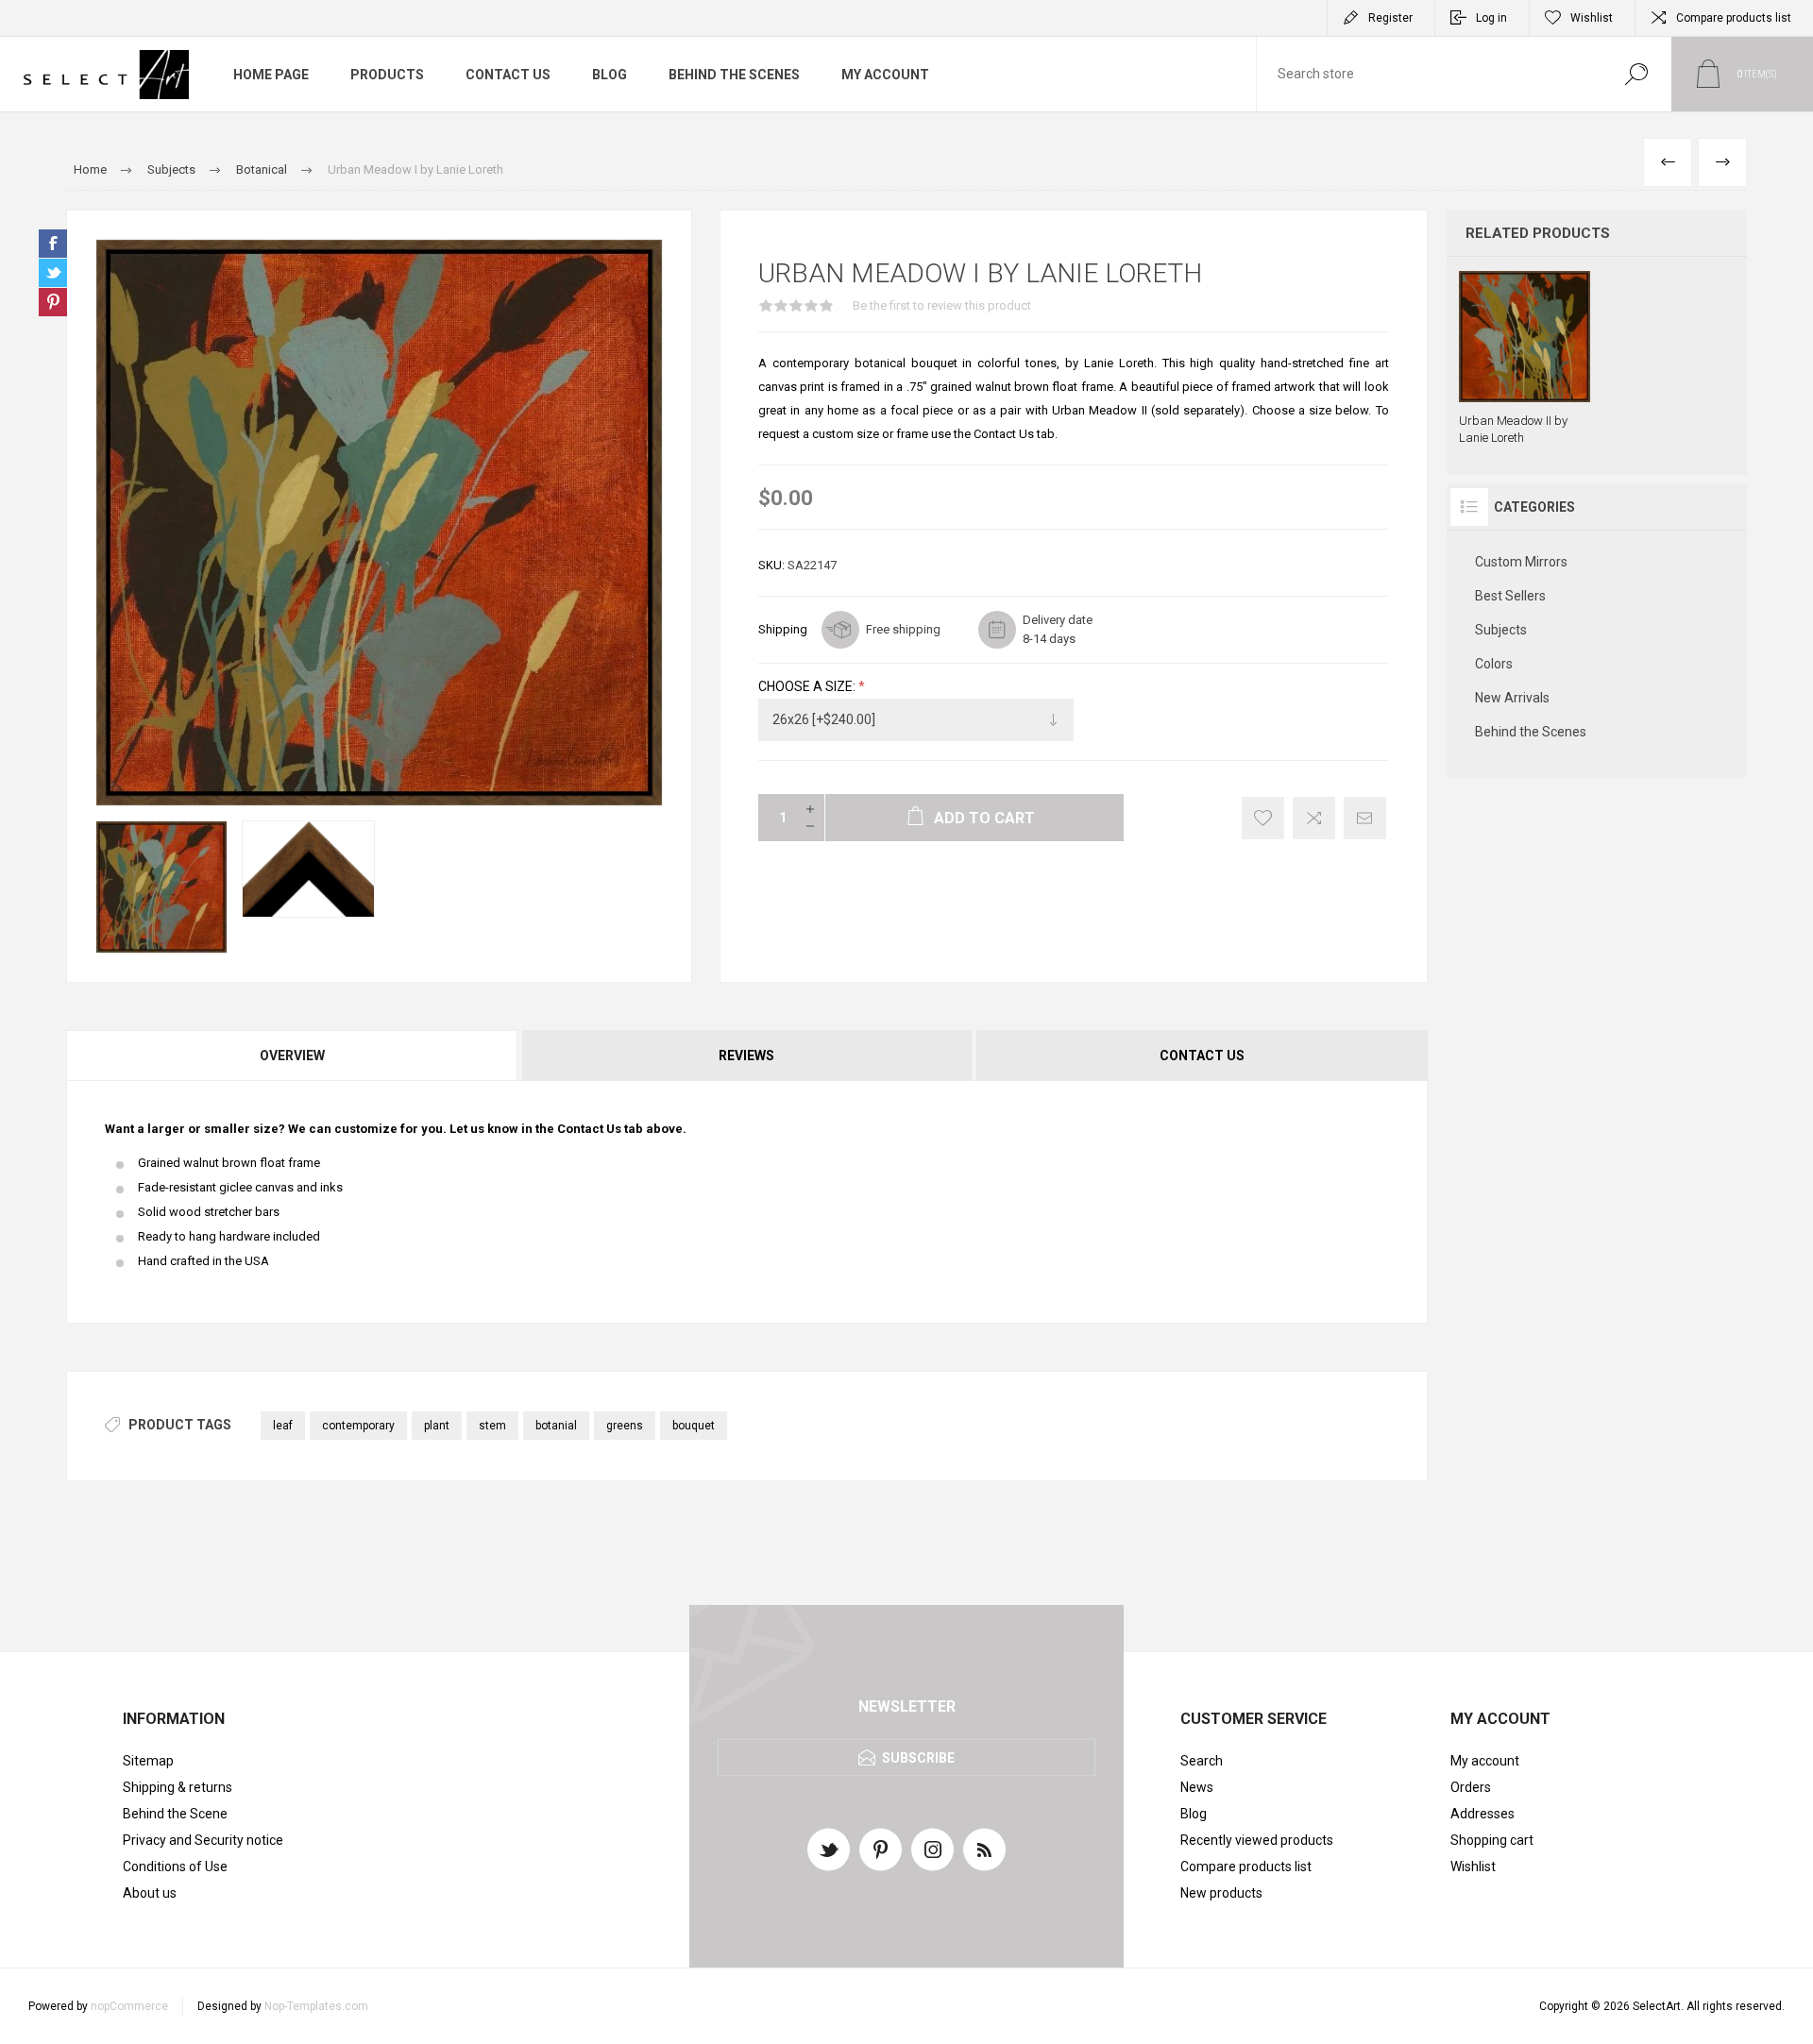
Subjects (1501, 630)
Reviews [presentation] (746, 1056)
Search (1636, 74)
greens (625, 1426)
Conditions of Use (175, 1867)
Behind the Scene (175, 1814)
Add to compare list (1314, 818)
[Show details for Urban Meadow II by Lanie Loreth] (1525, 359)
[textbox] (1429, 74)
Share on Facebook (53, 244)
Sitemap (148, 1761)
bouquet (694, 1426)
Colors (1494, 664)
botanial (556, 1426)
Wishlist (1473, 1867)
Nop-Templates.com (316, 2006)
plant (437, 1426)
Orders (1471, 1787)
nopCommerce (129, 2006)
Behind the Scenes (1531, 732)
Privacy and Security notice (203, 1840)
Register (1390, 18)
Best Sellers (1510, 596)
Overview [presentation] (292, 1056)
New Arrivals (1512, 698)
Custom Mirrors (1521, 562)
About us (150, 1893)
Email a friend (1365, 818)
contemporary (358, 1426)
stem (492, 1426)
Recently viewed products (1257, 1840)
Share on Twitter (53, 273)
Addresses (1483, 1814)
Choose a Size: (808, 686)
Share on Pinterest (53, 302)
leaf (283, 1426)
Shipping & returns (178, 1787)
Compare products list (1734, 18)
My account (1485, 1761)
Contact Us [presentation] (1202, 1056)
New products (1221, 1893)
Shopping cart (1492, 1840)
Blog (1194, 1814)
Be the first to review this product (942, 305)
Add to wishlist (1263, 818)
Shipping (783, 629)
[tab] (293, 1056)
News (1197, 1787)
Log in (1491, 18)
